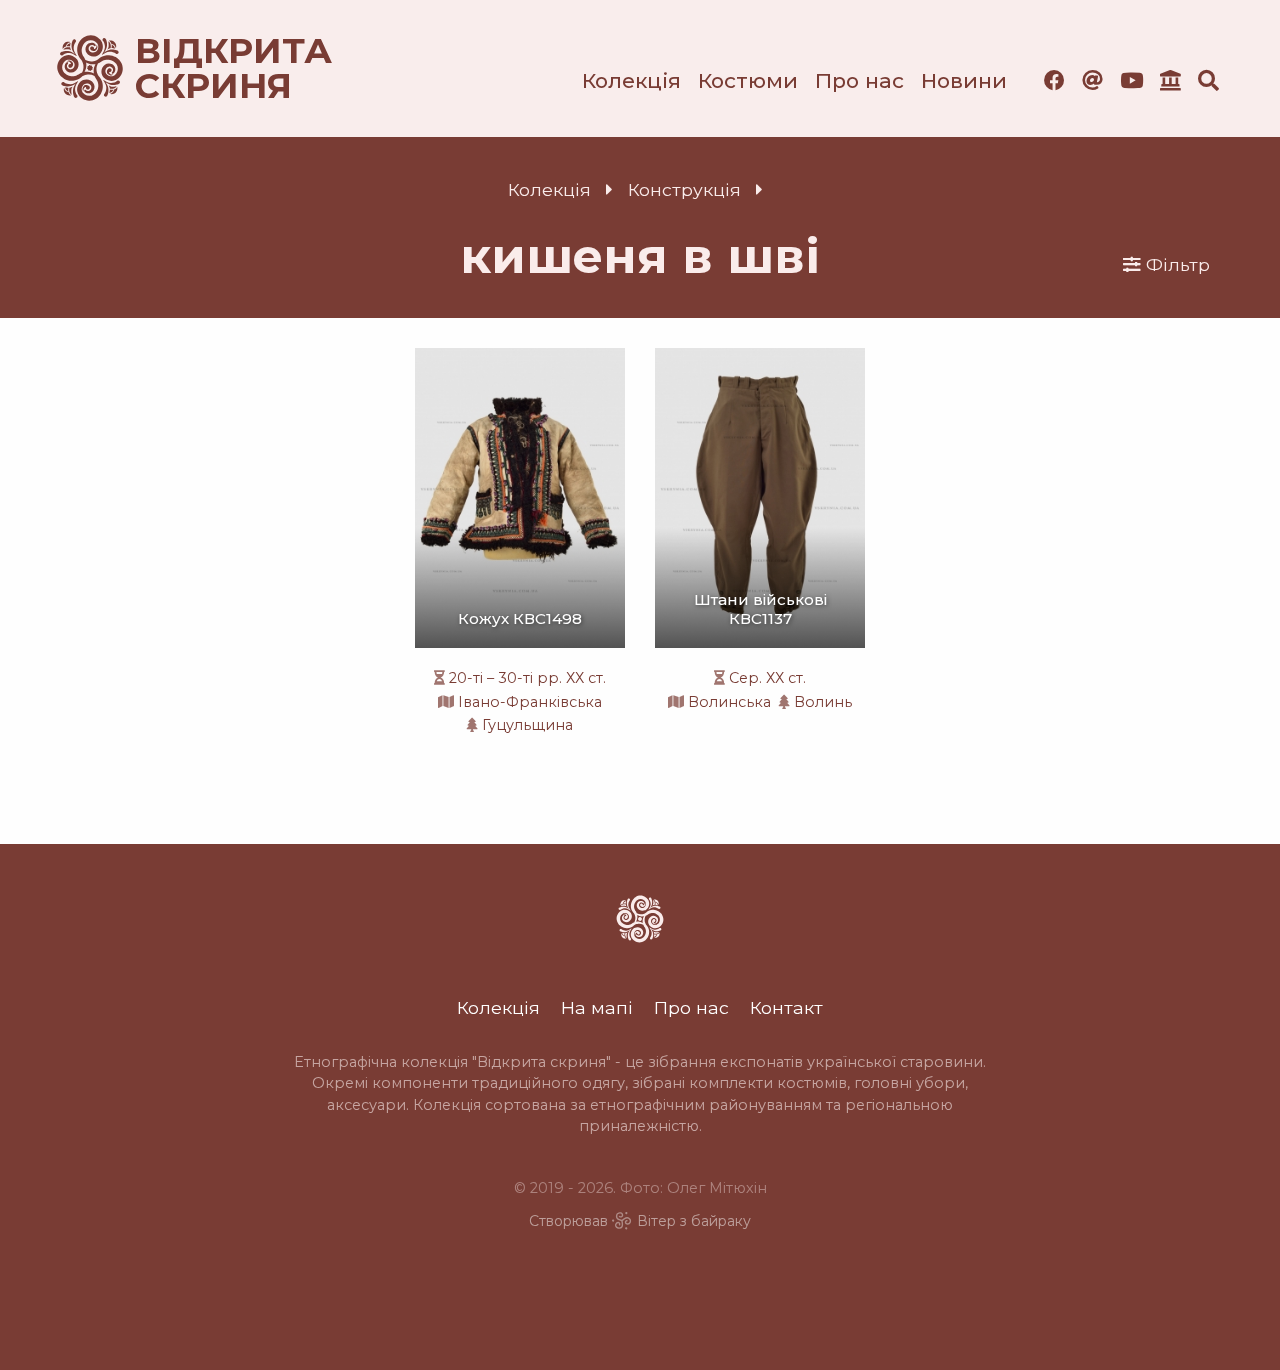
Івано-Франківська (530, 702)
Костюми (748, 80)
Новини (964, 80)
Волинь (823, 702)
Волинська (729, 702)
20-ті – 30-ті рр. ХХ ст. (527, 678)
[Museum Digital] (1170, 80)
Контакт (786, 1007)
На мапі (597, 1007)
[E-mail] (1092, 80)
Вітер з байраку (694, 1221)
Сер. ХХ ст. (767, 678)
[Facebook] (1054, 80)
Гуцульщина (527, 725)
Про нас (859, 80)
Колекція (631, 80)
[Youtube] (1131, 80)
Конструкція (684, 189)
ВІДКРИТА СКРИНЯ (210, 68)
